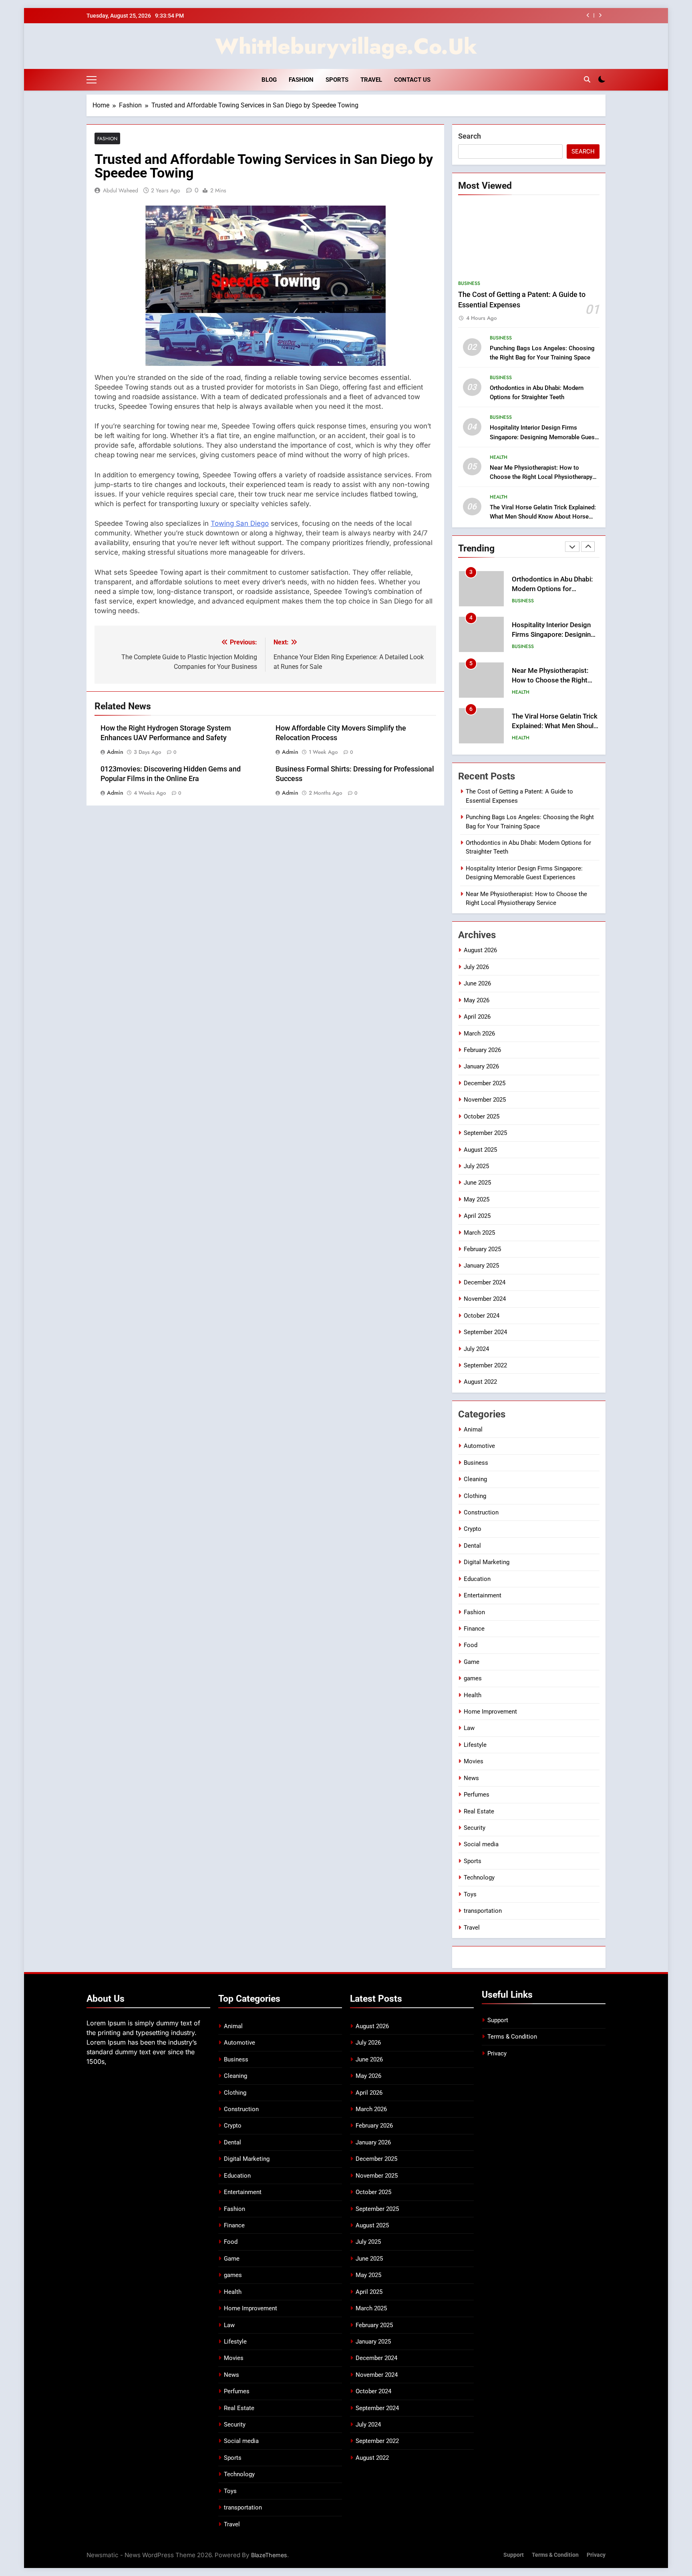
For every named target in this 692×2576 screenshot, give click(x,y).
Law (469, 1728)
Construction (481, 1512)
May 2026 (477, 1000)
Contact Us (412, 80)
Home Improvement (490, 1712)
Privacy (497, 2053)
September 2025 (485, 1133)
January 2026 (481, 1066)
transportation (483, 1911)
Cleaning (475, 1479)
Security (475, 1828)
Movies (474, 1761)
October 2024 (482, 1316)
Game (472, 1662)
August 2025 (480, 1150)
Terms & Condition (512, 2037)
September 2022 (485, 1365)
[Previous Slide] (588, 15)
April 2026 (477, 1017)
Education (477, 1579)
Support (498, 2020)
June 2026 (477, 983)
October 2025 (482, 1116)
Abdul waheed (121, 190)
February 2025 (482, 1249)
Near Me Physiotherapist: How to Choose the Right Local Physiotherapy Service (541, 477)
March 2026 (479, 1034)
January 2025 (481, 1266)
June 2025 (477, 1183)
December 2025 (485, 1083)
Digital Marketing (487, 1562)
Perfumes (477, 1795)
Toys (470, 1894)
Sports (337, 80)
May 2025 (477, 1199)
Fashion (301, 80)
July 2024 (476, 1349)
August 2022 (480, 1382)
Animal (473, 1429)
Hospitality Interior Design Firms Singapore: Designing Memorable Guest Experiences (543, 437)
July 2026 (476, 967)
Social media (481, 1844)
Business (469, 283)
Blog (269, 80)
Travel (371, 80)
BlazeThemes (269, 2555)
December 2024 (485, 1282)
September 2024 (485, 1332)
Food (471, 1645)
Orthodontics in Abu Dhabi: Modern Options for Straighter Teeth (552, 589)
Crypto (473, 1529)
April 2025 (477, 1216)
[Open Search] (587, 79)
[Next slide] (600, 15)
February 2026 (482, 1050)
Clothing (475, 1496)
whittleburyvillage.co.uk (346, 46)
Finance (474, 1629)
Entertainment (483, 1595)
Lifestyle (475, 1745)
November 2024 (485, 1299)
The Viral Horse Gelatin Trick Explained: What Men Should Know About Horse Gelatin (543, 517)
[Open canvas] (92, 80)
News (471, 1778)
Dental (472, 1546)
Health (499, 457)
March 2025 (479, 1233)
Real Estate (479, 1811)
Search (470, 136)
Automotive (479, 1446)
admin (115, 752)
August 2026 (480, 950)
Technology (479, 1877)
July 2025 (476, 1166)
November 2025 (485, 1100)
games (473, 1678)
